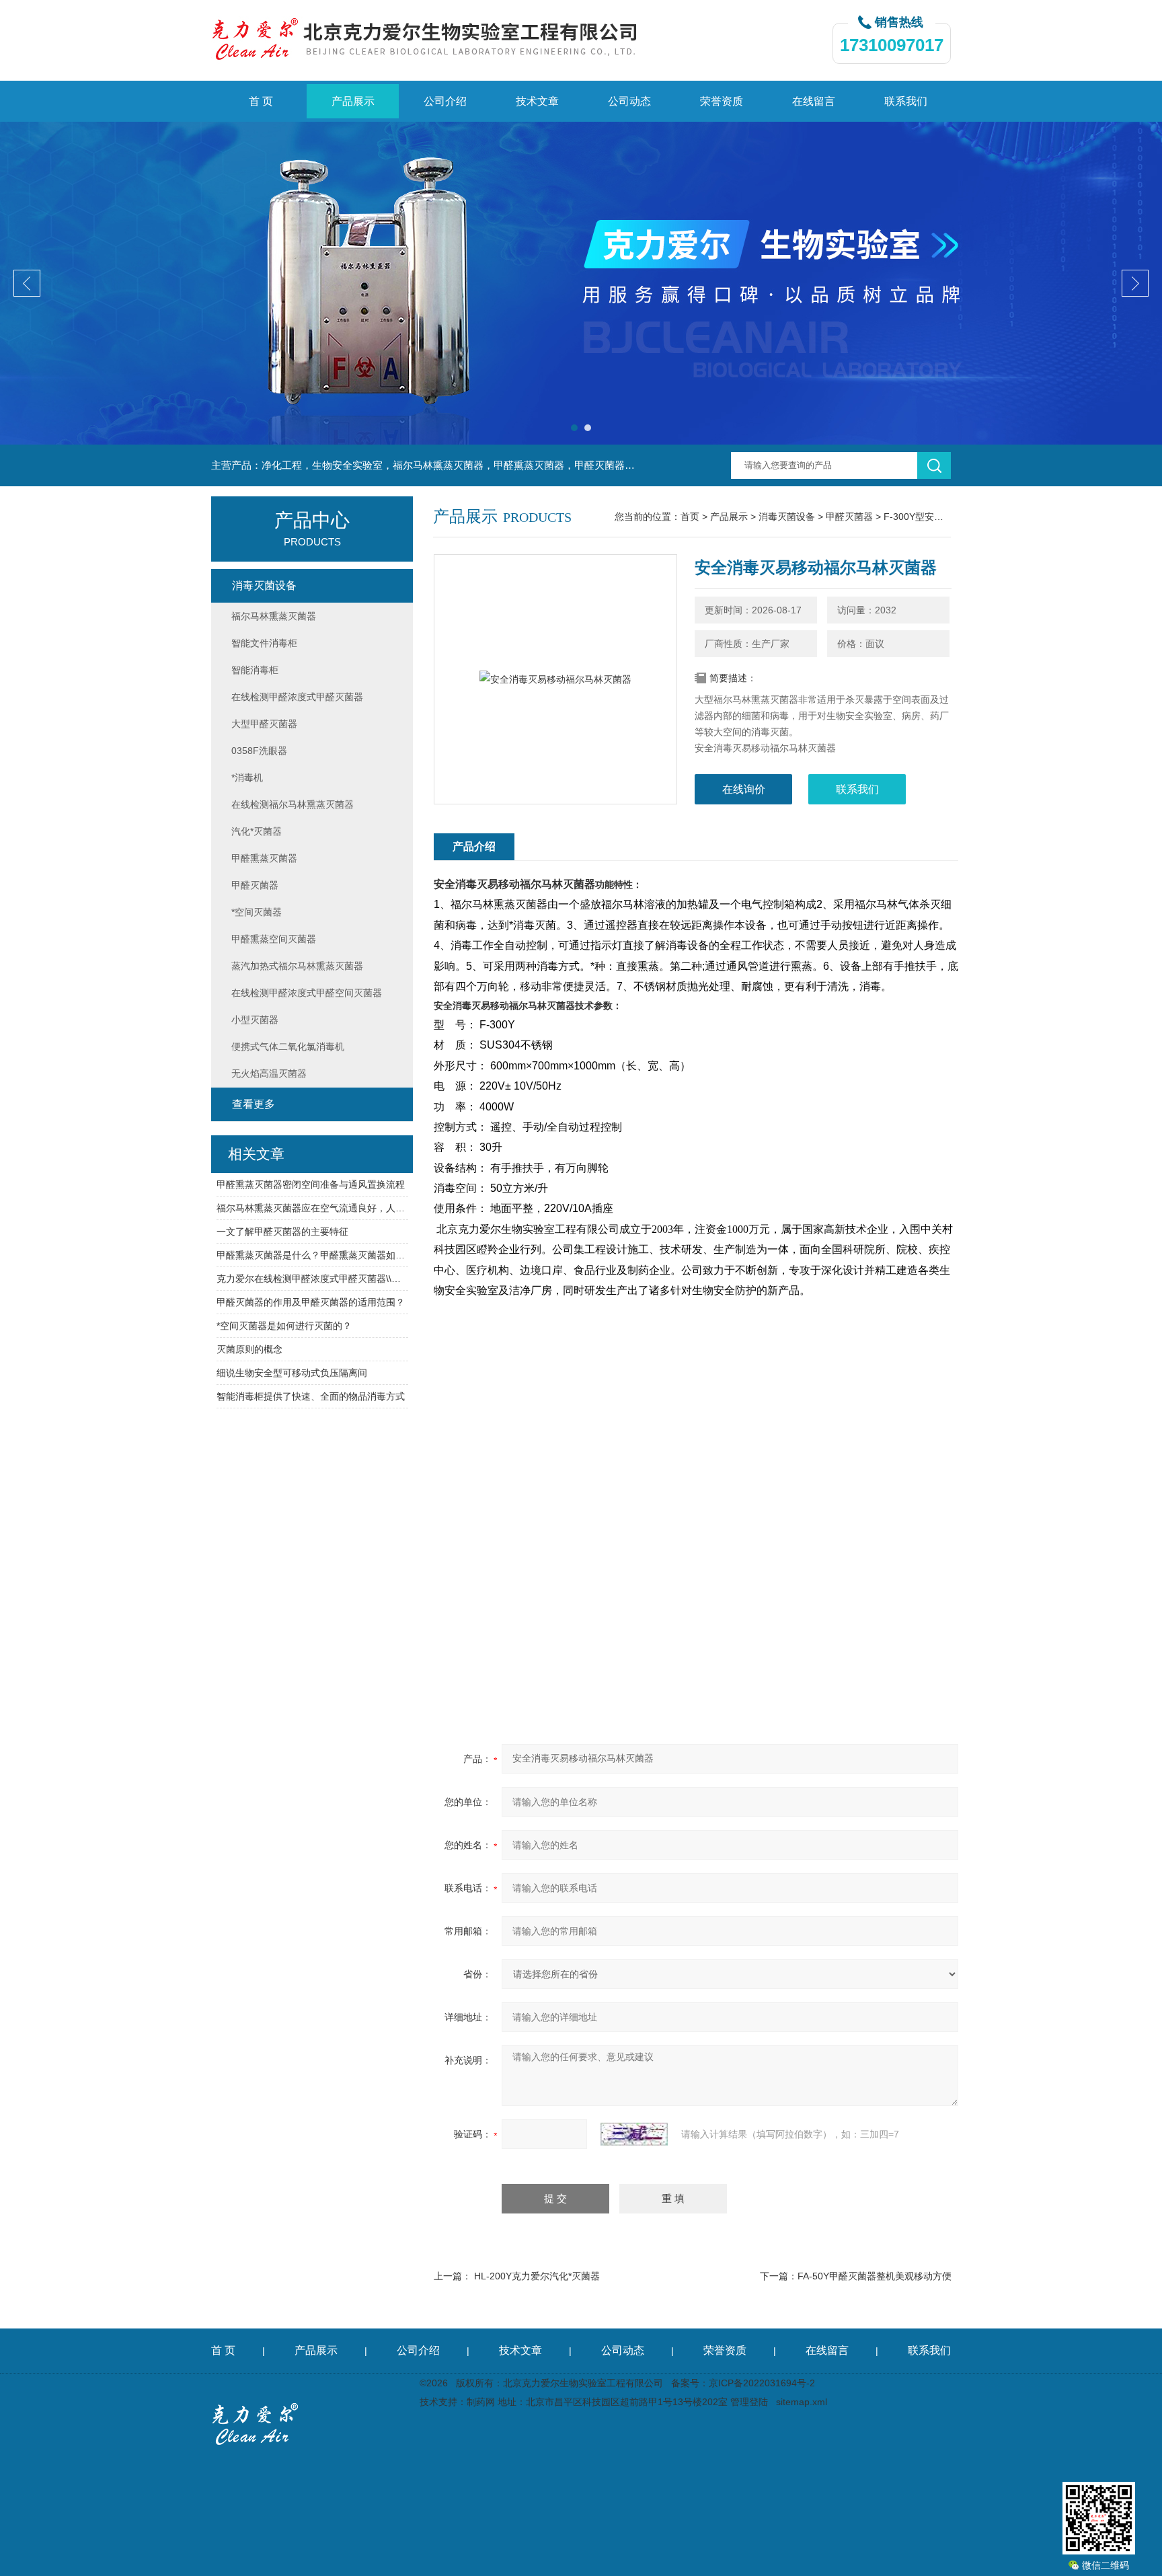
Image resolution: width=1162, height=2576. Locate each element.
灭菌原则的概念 (249, 1349)
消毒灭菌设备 (787, 517)
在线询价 (744, 789)
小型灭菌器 (255, 1020)
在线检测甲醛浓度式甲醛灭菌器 (297, 697)
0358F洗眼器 (259, 751)
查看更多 (254, 1104)
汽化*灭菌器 (257, 831)
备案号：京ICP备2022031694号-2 (743, 2383)
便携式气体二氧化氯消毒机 (288, 1047)
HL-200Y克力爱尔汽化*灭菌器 (537, 2276)
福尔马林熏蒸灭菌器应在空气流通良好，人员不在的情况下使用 (312, 1208)
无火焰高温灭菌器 (269, 1073)
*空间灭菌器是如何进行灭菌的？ (284, 1326)
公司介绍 (445, 101)
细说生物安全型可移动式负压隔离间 (292, 1373)
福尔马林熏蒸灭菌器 (274, 616)
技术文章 (537, 101)
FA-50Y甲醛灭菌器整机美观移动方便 (875, 2276)
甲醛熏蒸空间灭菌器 (274, 939)
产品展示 (353, 101)
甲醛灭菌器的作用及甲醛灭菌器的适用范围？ (311, 1302)
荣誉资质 (722, 101)
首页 (690, 517)
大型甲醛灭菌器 (264, 724)
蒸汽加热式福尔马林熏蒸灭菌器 (297, 966)
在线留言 (814, 101)
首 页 (261, 101)
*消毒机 (247, 778)
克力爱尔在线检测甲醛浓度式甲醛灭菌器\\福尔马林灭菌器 (312, 1279)
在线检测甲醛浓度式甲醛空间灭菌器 (307, 993)
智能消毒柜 (255, 670)
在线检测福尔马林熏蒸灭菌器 (293, 804)
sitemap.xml (802, 2402)
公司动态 (629, 101)
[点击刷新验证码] (634, 2134)
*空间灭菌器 (257, 912)
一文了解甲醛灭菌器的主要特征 (282, 1232)
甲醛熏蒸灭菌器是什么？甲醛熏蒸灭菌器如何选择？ (312, 1255)
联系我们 (906, 101)
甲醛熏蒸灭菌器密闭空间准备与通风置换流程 (311, 1184)
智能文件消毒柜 (264, 643)
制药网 (481, 2402)
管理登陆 (749, 2402)
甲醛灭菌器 (849, 517)
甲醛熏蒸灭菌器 (264, 858)
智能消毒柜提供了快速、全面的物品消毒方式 (311, 1396)
